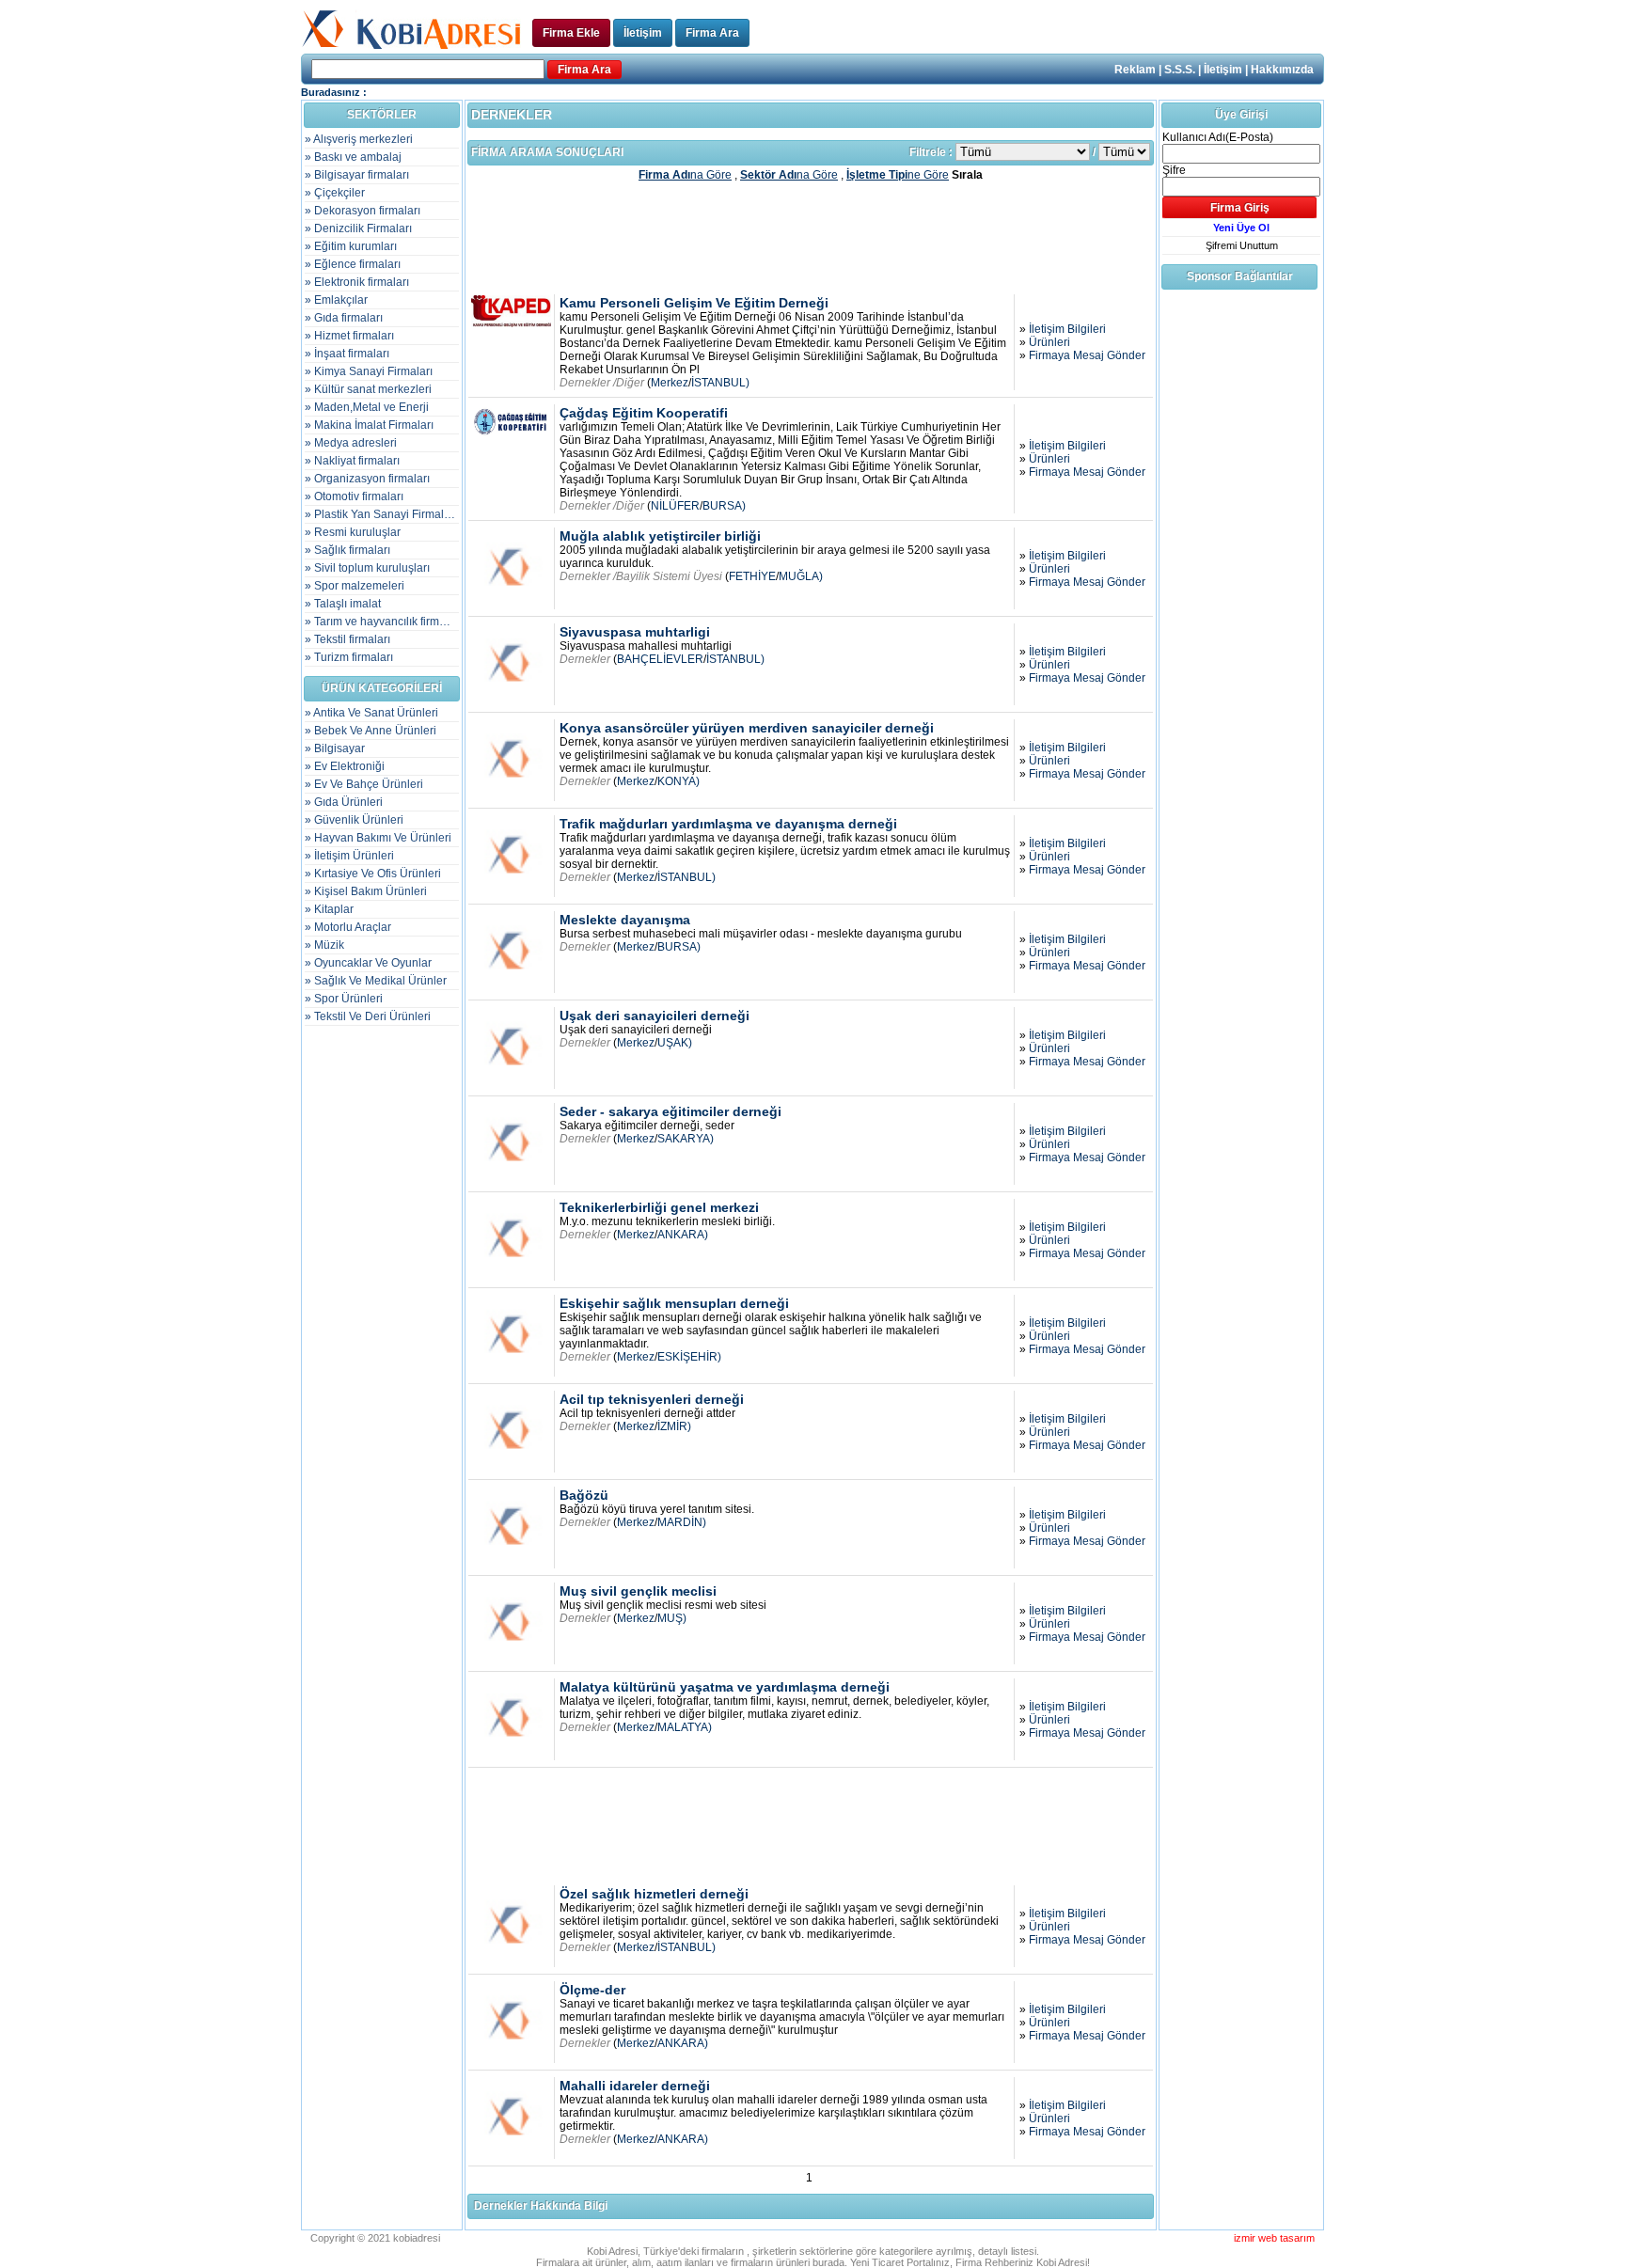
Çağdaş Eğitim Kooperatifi (644, 413)
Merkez (670, 383)
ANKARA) (683, 1235)
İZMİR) (674, 1426)
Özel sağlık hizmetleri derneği (654, 1894)
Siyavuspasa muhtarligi (635, 632)
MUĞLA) (801, 576)
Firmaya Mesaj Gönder (1087, 355)
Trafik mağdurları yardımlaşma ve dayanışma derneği (728, 824)
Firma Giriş (1240, 208)
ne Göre (898, 175)
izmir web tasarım (1274, 2238)
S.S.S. (1180, 70)
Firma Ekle (571, 33)
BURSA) (724, 506)
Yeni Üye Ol (1241, 228)
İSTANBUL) (720, 383)
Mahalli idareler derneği (635, 2086)
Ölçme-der (592, 1990)
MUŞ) (672, 1618)
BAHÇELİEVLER (660, 659)
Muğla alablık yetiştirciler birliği (660, 536)
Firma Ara (712, 33)
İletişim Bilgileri (1067, 329)
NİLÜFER (675, 506)
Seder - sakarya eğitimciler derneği (671, 1111)
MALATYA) (685, 1727)
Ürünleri (1049, 342)
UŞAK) (675, 1043)
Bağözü (584, 1495)
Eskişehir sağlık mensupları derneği (674, 1303)
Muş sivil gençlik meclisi (638, 1591)
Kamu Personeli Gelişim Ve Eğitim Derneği (694, 303)
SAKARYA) (686, 1139)
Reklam (1135, 70)
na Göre (685, 175)
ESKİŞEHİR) (689, 1357)
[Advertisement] (811, 237)
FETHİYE (752, 576)
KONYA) (678, 781)
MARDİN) (682, 1522)
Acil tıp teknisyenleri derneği (652, 1399)
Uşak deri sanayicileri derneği (655, 1016)
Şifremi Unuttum (1242, 245)
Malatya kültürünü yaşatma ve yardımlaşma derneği (725, 1687)
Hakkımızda (1282, 70)
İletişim (643, 33)
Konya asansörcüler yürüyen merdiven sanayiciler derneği (747, 728)
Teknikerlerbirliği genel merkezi (659, 1207)
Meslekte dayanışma (625, 920)
